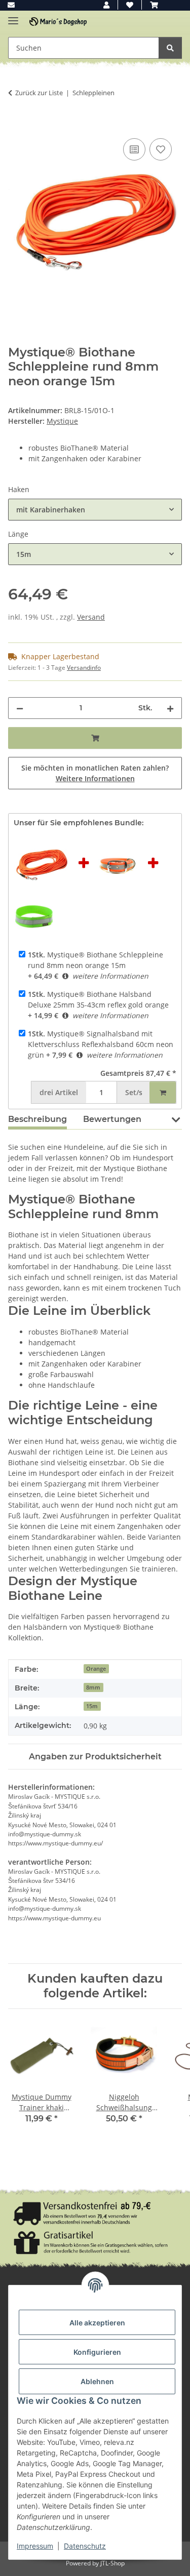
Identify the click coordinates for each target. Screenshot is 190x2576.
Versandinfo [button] (84, 668)
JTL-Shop (112, 2563)
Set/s (134, 1092)
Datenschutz (85, 2546)
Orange (96, 1669)
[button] (106, 5)
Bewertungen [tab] (112, 1119)
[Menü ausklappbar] (13, 16)
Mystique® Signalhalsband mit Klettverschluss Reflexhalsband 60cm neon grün (101, 1044)
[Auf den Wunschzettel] (161, 149)
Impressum (35, 2546)
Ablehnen (97, 2381)
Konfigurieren (97, 2352)
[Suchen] (170, 48)
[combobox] (95, 510)
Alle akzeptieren (97, 2323)
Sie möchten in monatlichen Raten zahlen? (95, 773)
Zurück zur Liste (39, 93)
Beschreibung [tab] (37, 1119)
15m (92, 1706)
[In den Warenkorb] (16, 125)
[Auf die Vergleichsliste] (134, 149)
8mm (93, 1687)
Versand (91, 617)
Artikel (59, 1092)
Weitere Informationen (95, 778)
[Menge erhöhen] (170, 708)
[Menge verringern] (20, 708)
